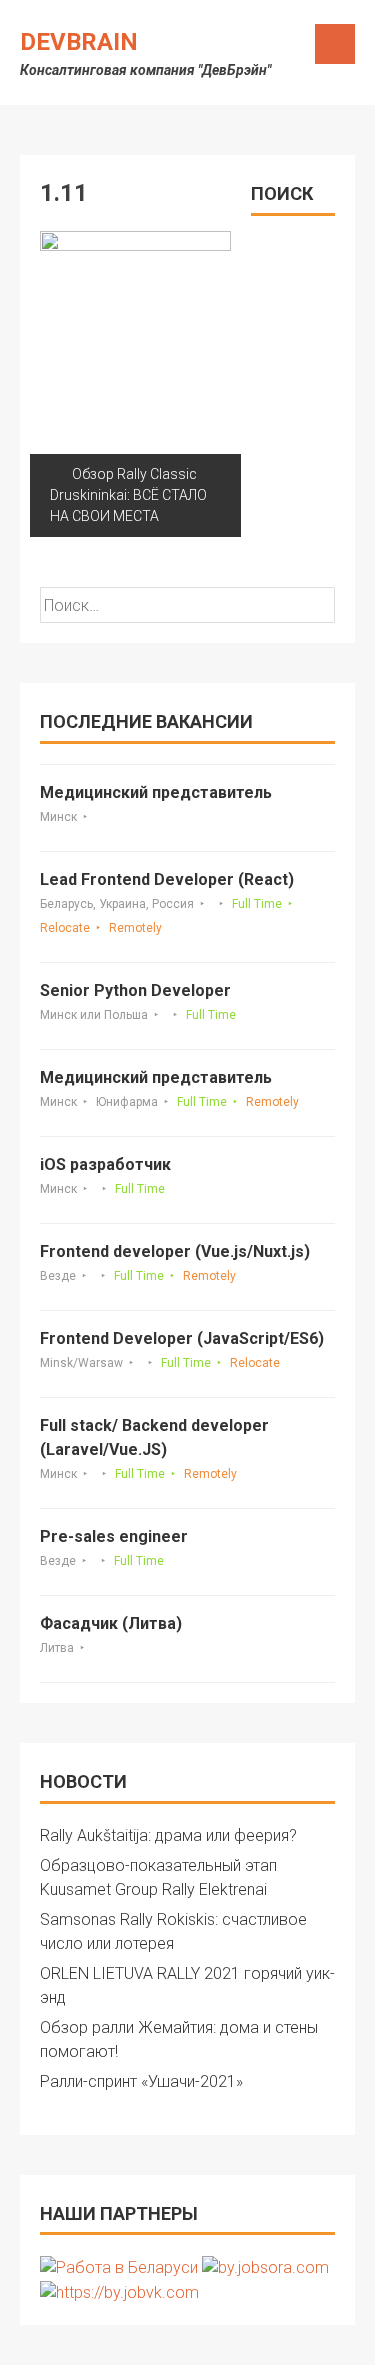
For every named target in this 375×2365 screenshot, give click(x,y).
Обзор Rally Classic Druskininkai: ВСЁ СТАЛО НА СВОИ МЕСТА (128, 495)
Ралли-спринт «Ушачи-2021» (141, 2081)
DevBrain (79, 42)
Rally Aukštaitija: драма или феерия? (168, 1835)
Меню (335, 44)
